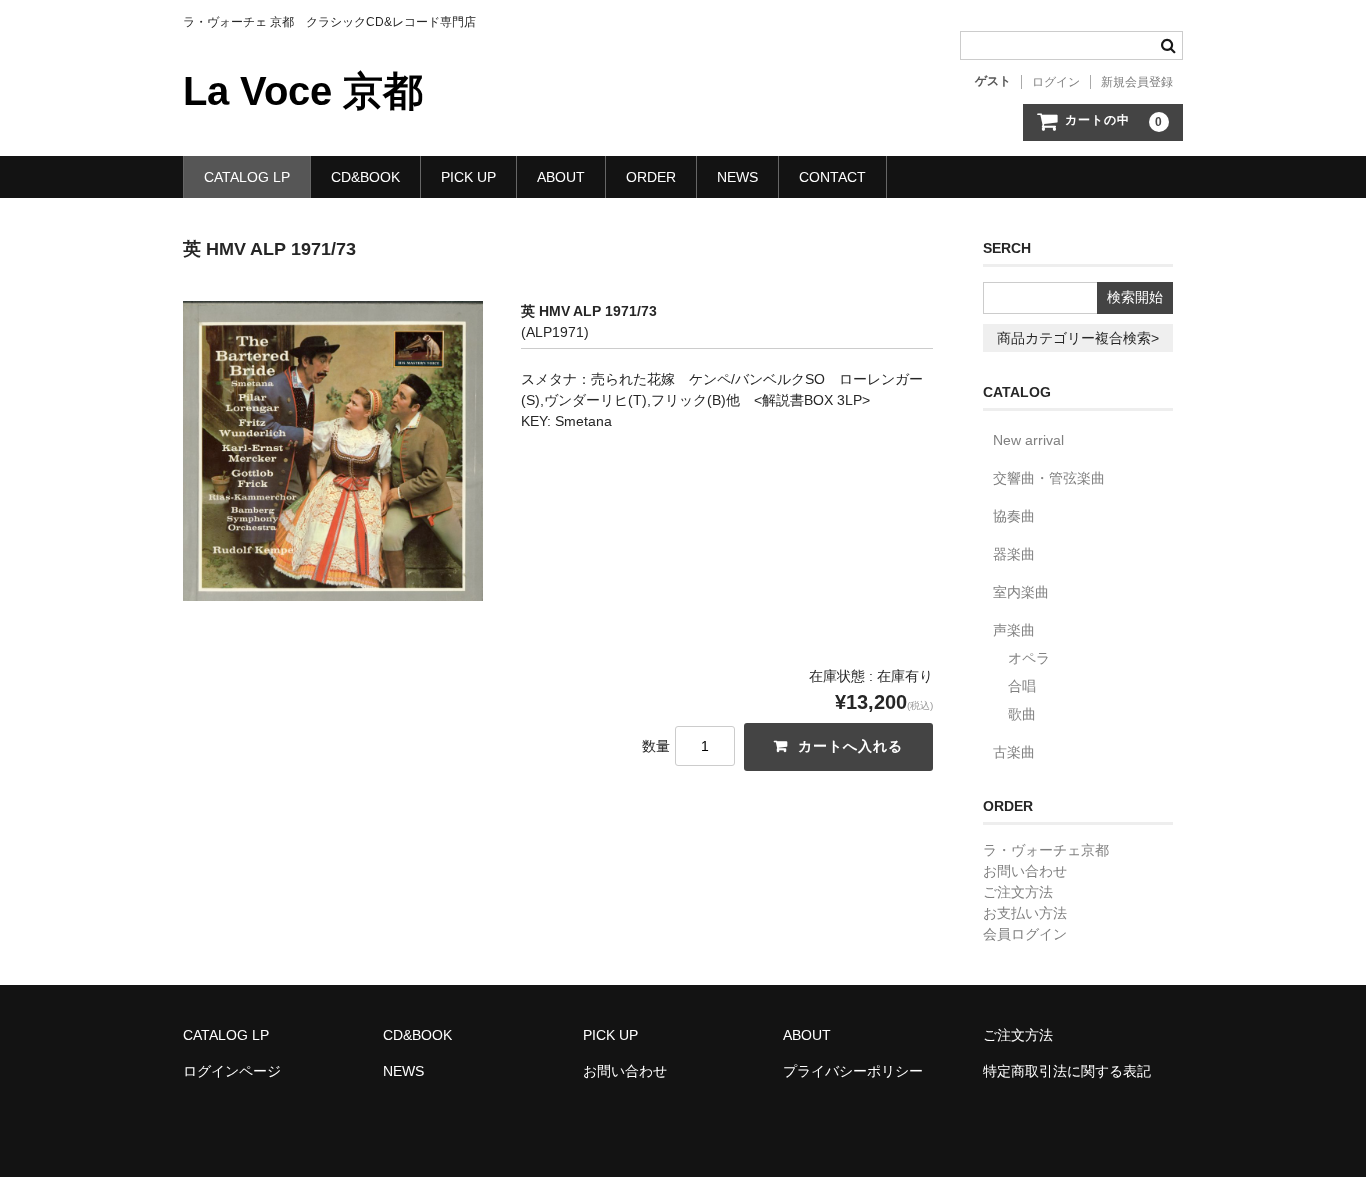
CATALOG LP (247, 177)
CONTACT (832, 177)
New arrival (1028, 440)
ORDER (651, 177)
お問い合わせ (1025, 871)
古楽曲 (1014, 752)
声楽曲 (1014, 630)
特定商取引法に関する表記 (1067, 1071)
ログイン (1056, 82)
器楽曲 (1014, 554)
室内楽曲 (1021, 592)
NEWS (737, 177)
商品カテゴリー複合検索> (1078, 338)
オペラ (1029, 658)
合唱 (1022, 686)
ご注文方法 (1018, 892)
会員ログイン (1025, 934)
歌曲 (1022, 714)
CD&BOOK (365, 177)
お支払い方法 (1025, 913)
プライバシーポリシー (853, 1071)
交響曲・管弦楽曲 (1049, 478)
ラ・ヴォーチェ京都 (1046, 850)
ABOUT (561, 177)
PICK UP (468, 177)
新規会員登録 (1137, 82)
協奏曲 (1014, 516)
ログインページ (232, 1071)
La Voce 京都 (303, 91)
